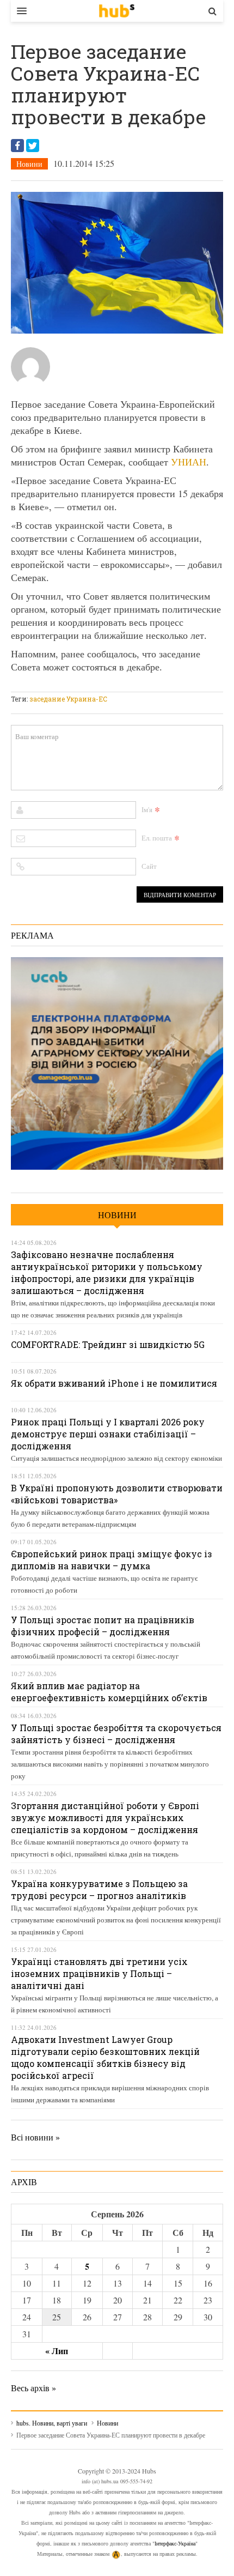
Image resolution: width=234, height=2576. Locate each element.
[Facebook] (17, 146)
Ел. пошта (157, 838)
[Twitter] (33, 146)
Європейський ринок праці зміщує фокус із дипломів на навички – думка (112, 1560)
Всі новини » (35, 2137)
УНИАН (189, 462)
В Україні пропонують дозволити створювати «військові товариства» (117, 1494)
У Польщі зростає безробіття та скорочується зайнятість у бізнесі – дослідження (116, 1734)
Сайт (149, 866)
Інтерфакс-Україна (175, 2543)
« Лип (57, 2351)
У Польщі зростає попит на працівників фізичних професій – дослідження (103, 1626)
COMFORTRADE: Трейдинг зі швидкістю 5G (108, 1344)
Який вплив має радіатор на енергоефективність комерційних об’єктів (109, 1692)
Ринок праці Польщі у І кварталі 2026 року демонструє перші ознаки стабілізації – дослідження (108, 1434)
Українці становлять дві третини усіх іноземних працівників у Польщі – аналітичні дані (99, 1973)
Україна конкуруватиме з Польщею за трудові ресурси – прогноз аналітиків (99, 1889)
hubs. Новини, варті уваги (117, 11)
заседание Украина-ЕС (68, 699)
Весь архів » (33, 2388)
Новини (29, 164)
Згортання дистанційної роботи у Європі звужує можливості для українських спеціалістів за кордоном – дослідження (105, 1818)
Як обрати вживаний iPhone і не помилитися (114, 1383)
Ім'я (147, 809)
